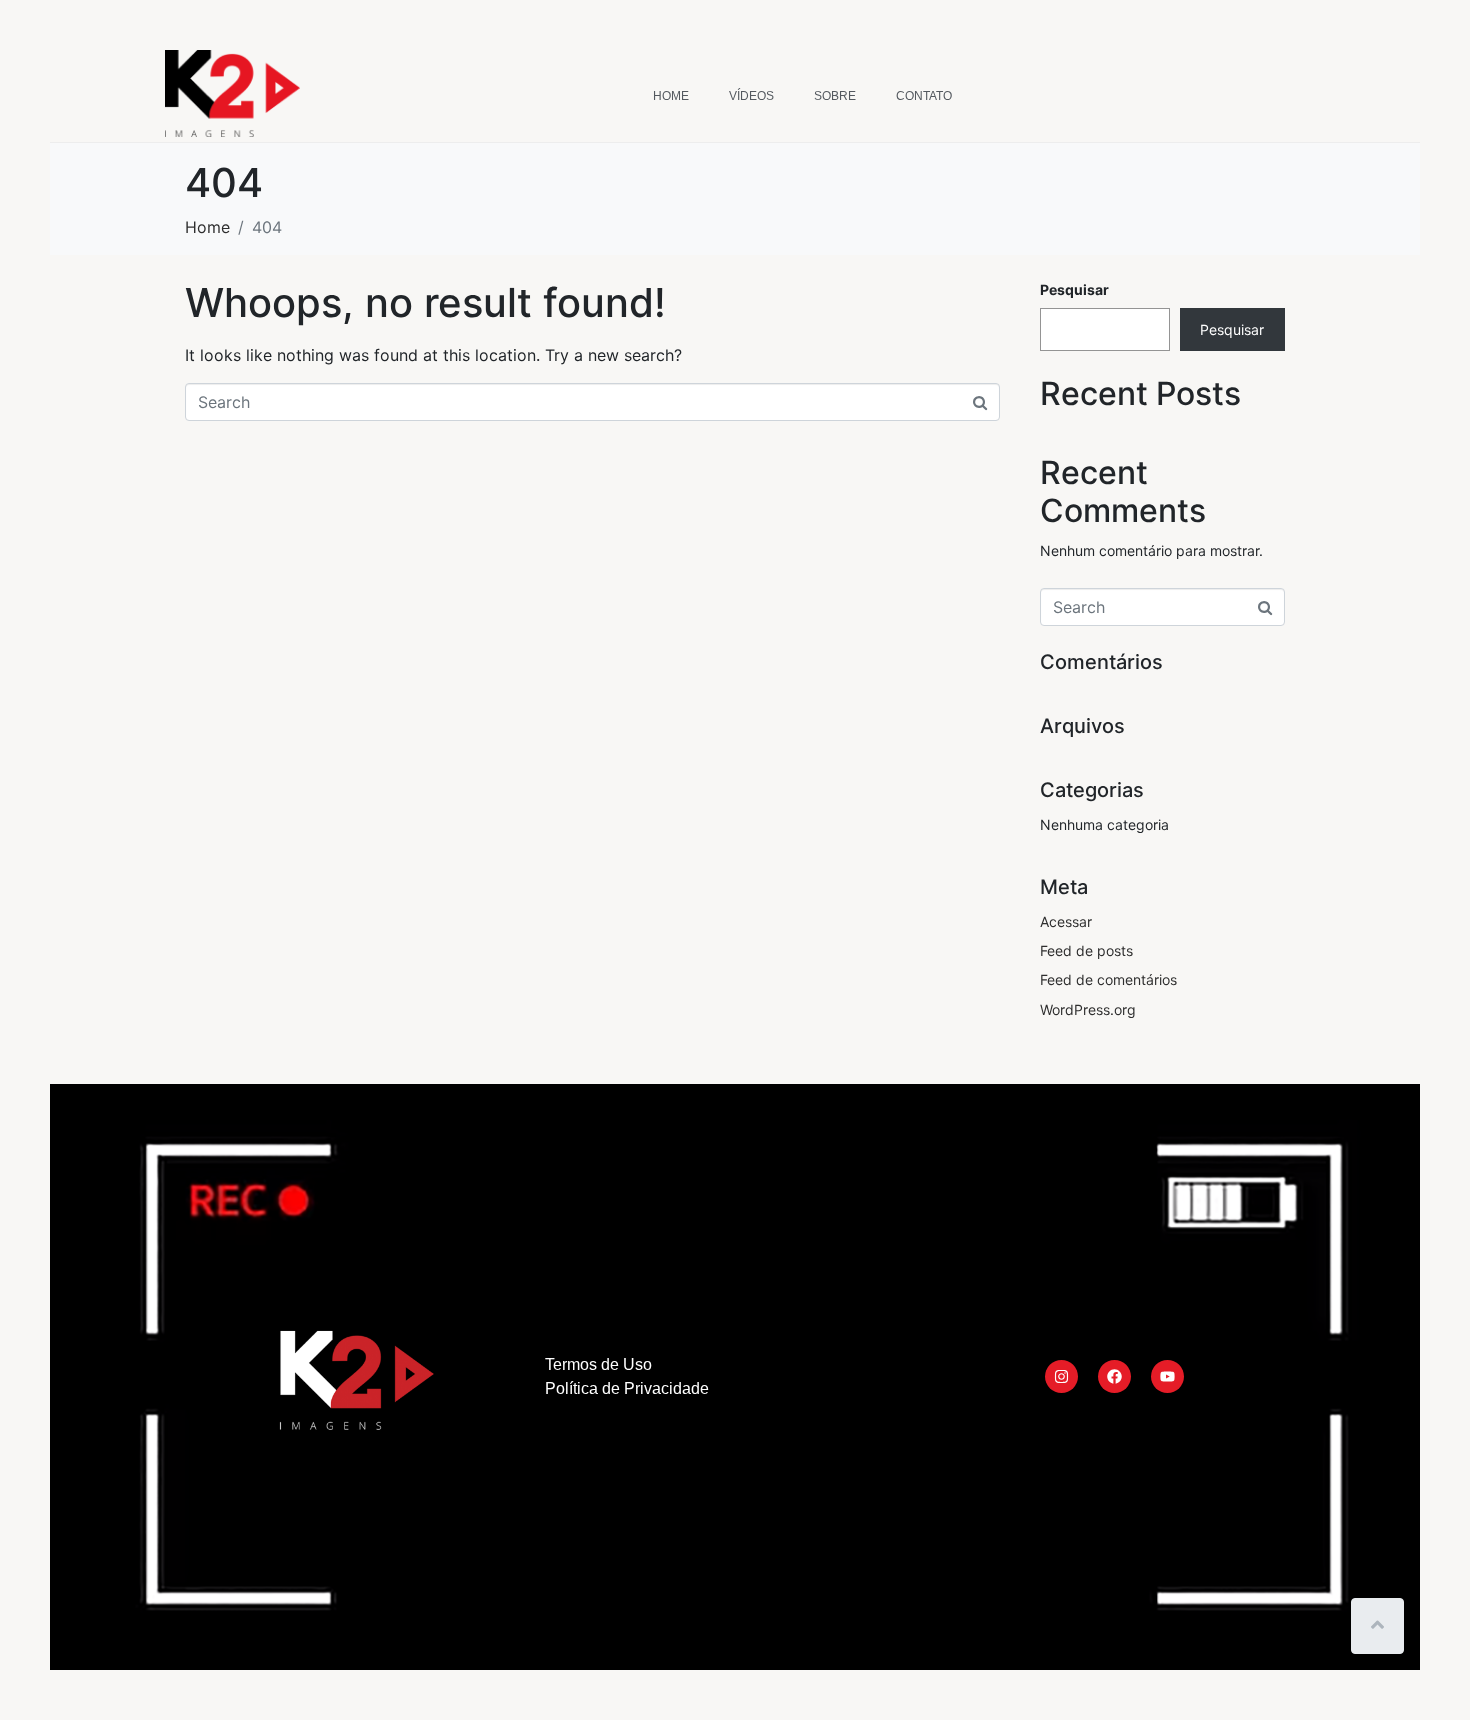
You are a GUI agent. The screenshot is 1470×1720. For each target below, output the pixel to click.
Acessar (1066, 921)
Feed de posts (1086, 950)
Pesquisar (1074, 289)
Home (671, 96)
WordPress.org (1088, 1009)
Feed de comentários (1108, 979)
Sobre (835, 96)
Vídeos (751, 96)
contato (924, 96)
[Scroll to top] (1377, 1626)
